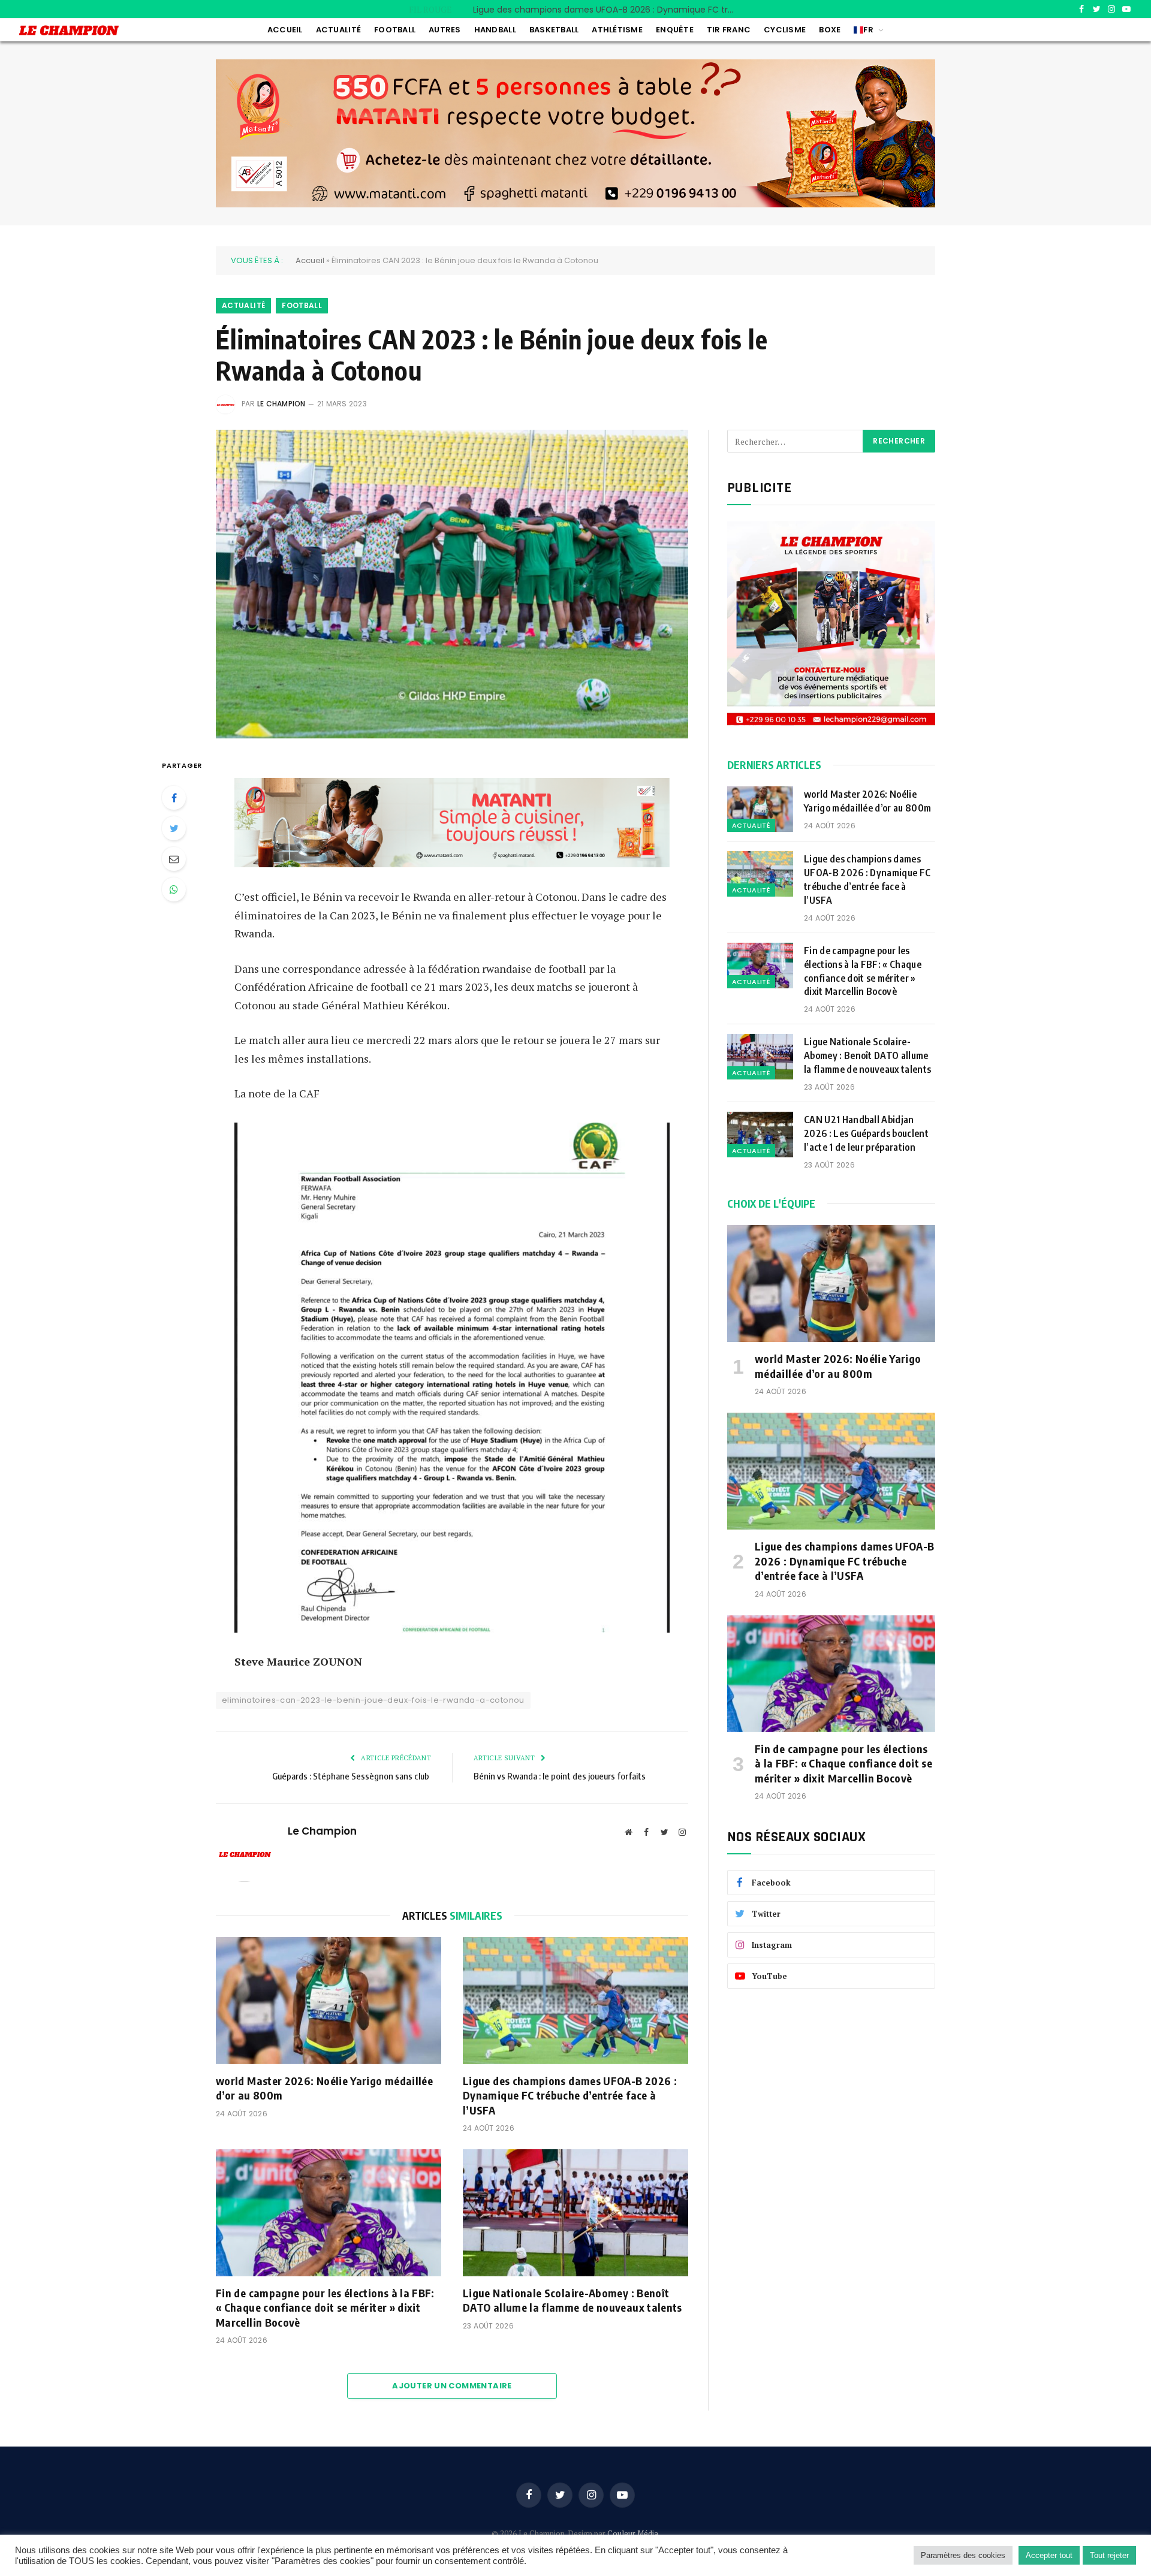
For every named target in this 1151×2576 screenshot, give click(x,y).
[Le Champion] (69, 30)
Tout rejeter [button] (1109, 2555)
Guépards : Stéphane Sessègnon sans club (352, 1776)
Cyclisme (785, 30)
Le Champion (281, 404)
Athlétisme (617, 30)
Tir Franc (729, 30)
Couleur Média (633, 2533)
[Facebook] (174, 798)
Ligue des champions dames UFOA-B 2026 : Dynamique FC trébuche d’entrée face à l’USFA (608, 10)
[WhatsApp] (174, 889)
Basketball (554, 30)
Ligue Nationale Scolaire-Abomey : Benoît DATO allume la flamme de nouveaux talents (574, 2300)
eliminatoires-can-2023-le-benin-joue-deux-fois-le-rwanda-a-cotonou (373, 1700)
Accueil (285, 30)
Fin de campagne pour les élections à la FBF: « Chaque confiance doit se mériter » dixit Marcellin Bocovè (325, 2307)
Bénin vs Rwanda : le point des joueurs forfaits (560, 1776)
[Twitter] (174, 828)
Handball (495, 30)
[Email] (174, 859)
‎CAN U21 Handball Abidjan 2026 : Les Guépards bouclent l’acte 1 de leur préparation (866, 1133)
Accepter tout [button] (1049, 2555)
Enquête (675, 30)
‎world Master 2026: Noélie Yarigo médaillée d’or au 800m (324, 2088)
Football (395, 30)
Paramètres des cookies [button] (963, 2555)
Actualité (338, 30)
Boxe (830, 30)
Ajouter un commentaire (452, 2386)
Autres (445, 30)
